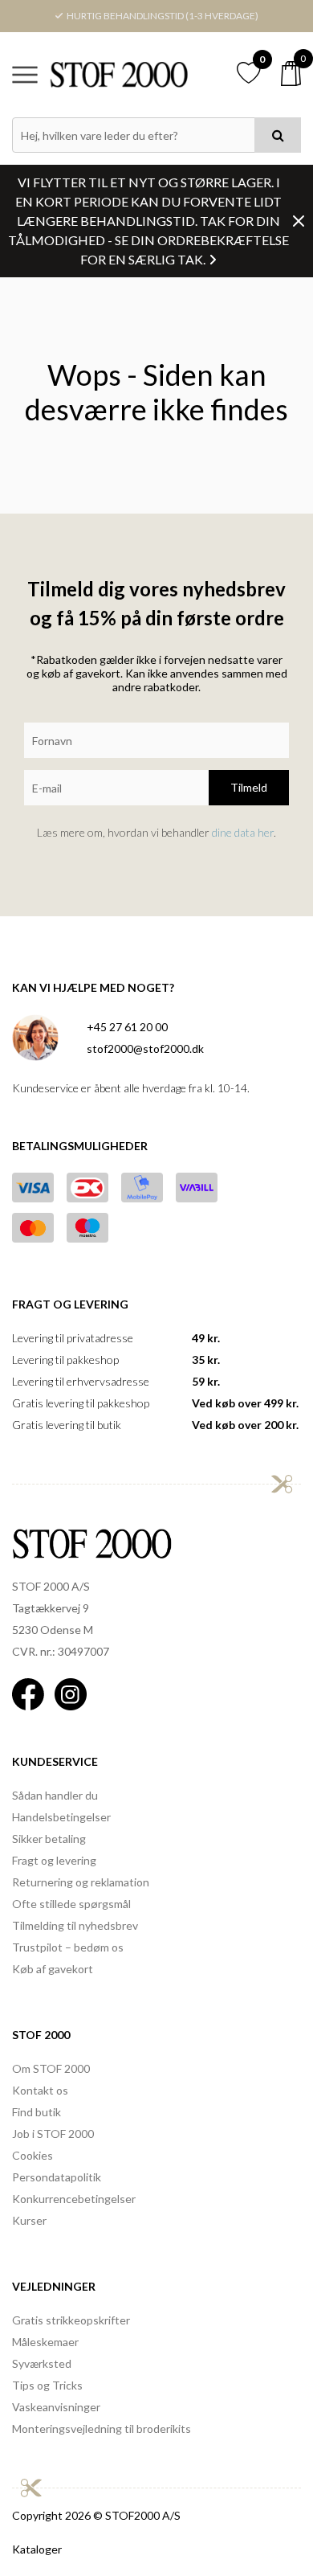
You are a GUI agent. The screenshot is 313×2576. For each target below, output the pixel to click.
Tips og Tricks (47, 2385)
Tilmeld (249, 787)
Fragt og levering (54, 1860)
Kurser (29, 2220)
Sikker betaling (49, 1839)
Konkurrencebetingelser (74, 2199)
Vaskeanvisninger (56, 2407)
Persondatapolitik (57, 2177)
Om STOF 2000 (51, 2068)
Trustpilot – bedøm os (68, 1947)
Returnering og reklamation (81, 1882)
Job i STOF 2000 (53, 2134)
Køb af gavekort (53, 1969)
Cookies (33, 2155)
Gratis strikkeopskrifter (71, 2320)
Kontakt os (40, 2090)
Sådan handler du (55, 1795)
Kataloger (37, 2549)
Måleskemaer (45, 2342)
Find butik (37, 2112)
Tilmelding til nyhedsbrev (75, 1925)
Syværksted (42, 2363)
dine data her (243, 832)
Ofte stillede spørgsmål (71, 1904)
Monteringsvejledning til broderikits (102, 2429)
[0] (291, 74)
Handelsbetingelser (61, 1817)
